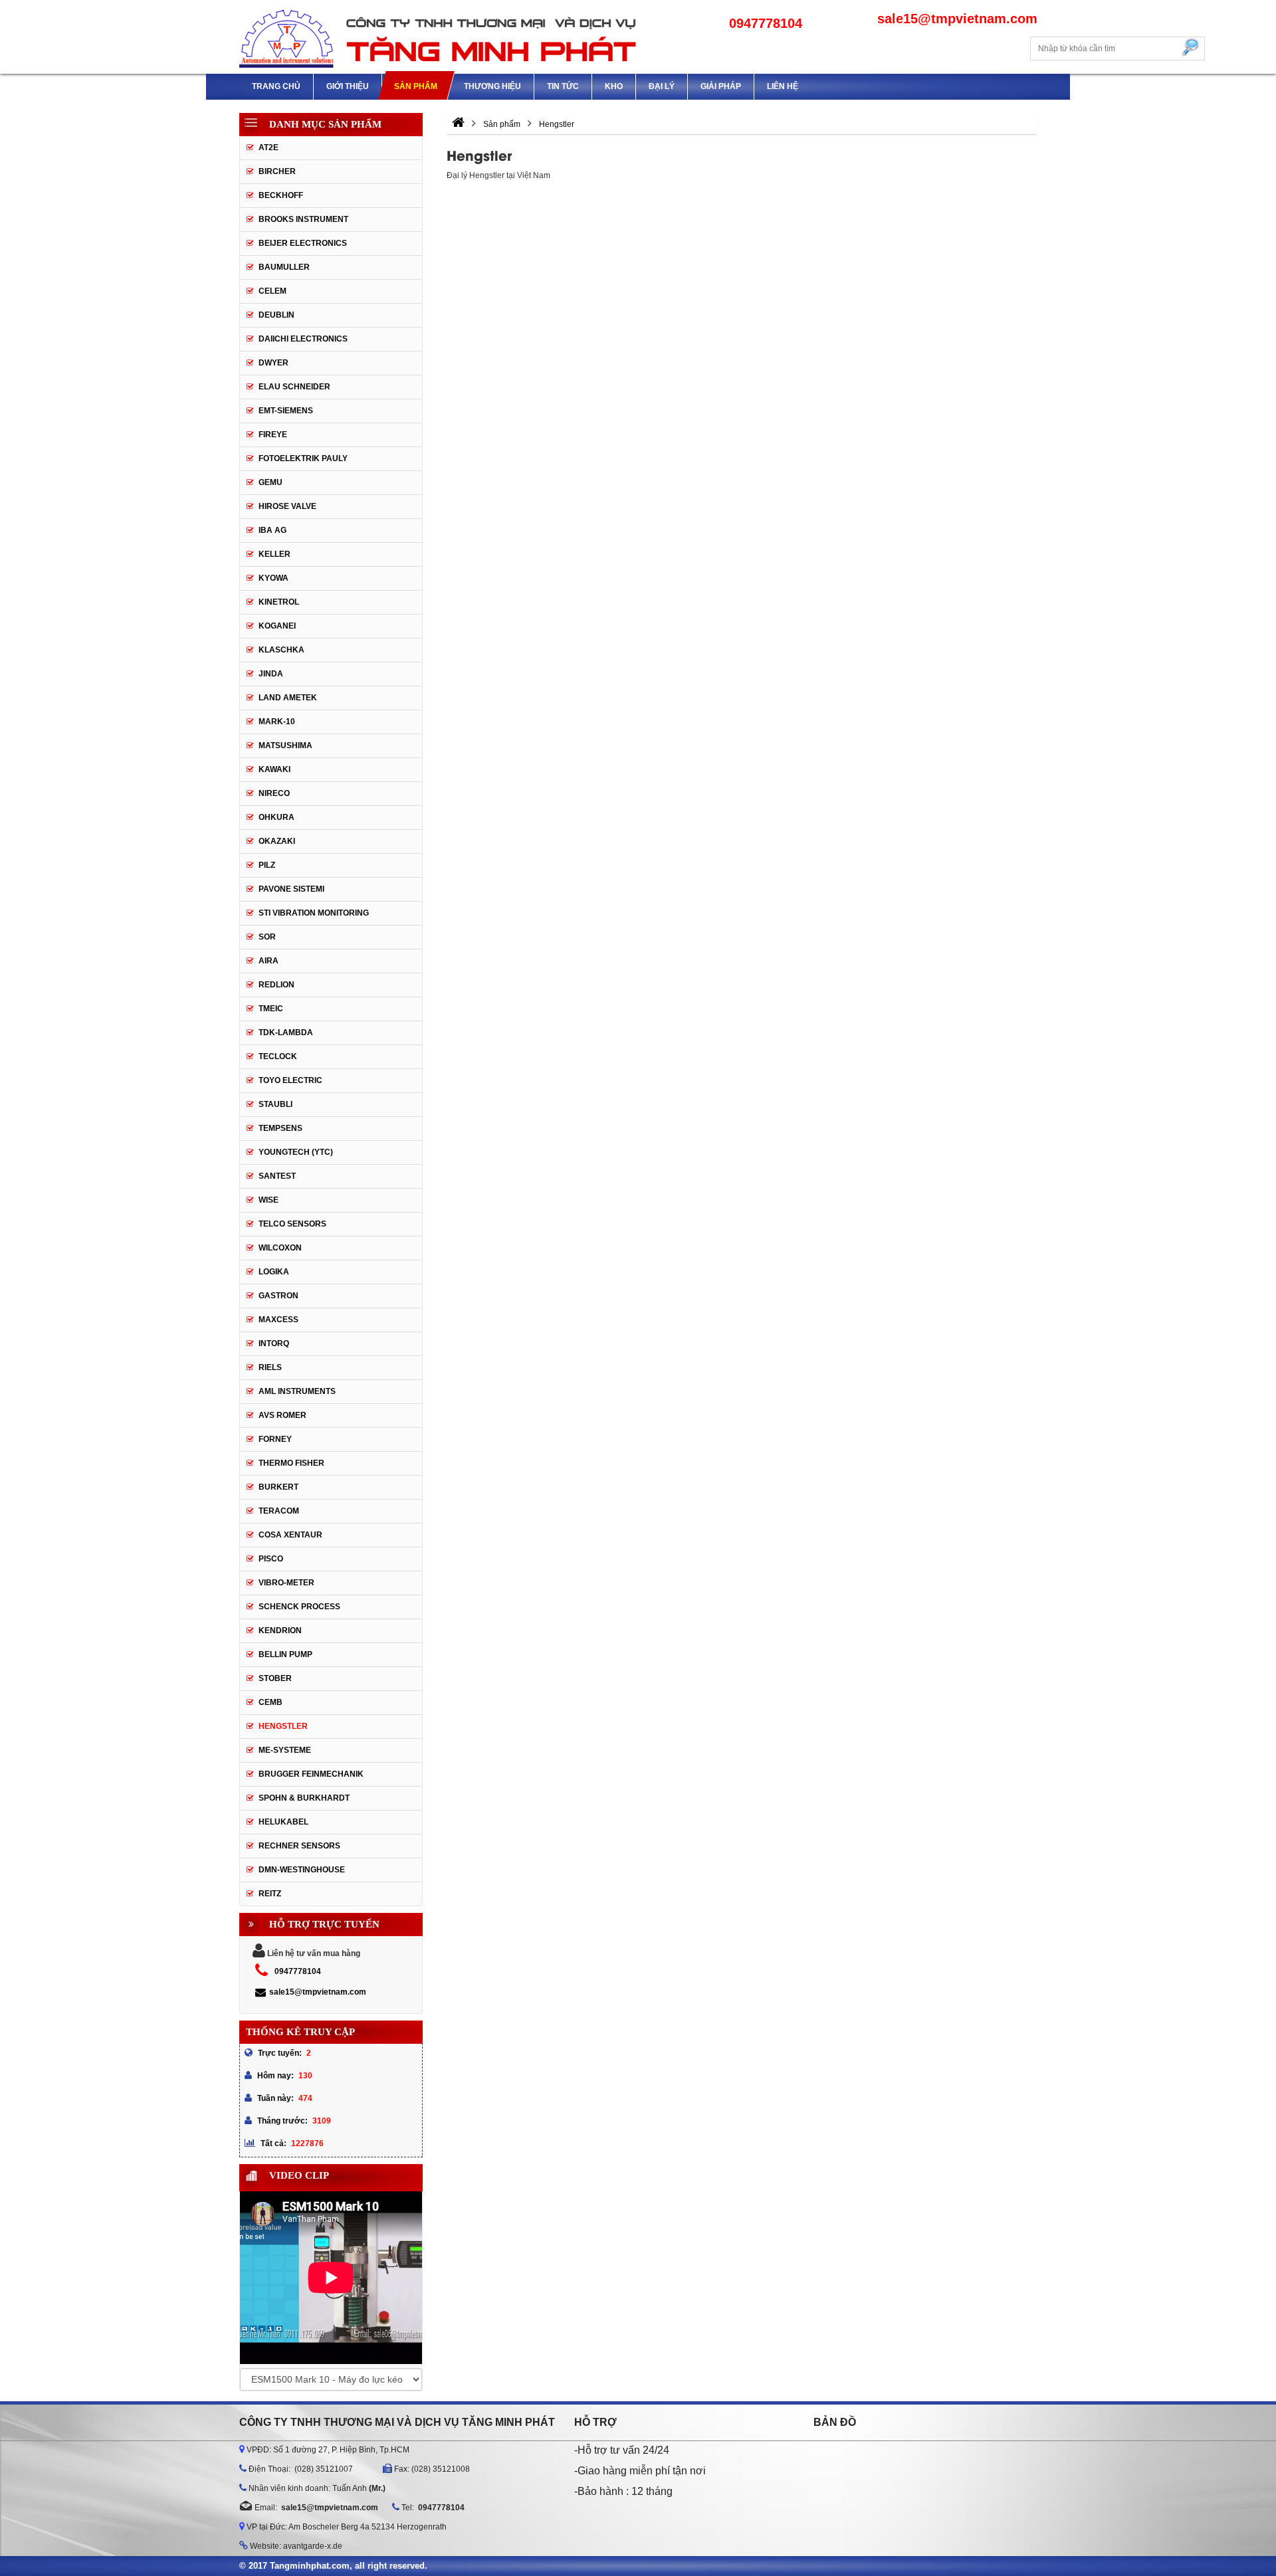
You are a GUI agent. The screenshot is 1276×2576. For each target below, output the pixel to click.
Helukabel (283, 1822)
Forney (275, 1439)
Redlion (276, 985)
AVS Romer (282, 1415)
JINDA (271, 674)
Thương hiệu (492, 86)
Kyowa (273, 578)
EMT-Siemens (286, 411)
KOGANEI (277, 626)
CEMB (270, 1702)
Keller (274, 554)
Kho (614, 86)
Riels (270, 1367)
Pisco (271, 1559)
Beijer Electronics (303, 243)
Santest (277, 1176)
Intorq (274, 1343)
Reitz (270, 1894)
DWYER (273, 363)
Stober (275, 1678)
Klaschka (281, 650)
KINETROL (279, 602)
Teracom (279, 1511)
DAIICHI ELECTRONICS (303, 339)
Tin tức (563, 86)
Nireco (274, 793)
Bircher (277, 171)
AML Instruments (297, 1391)
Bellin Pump (285, 1654)
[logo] (439, 37)
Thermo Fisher (291, 1463)
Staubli (275, 1104)
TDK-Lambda (286, 1033)
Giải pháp (721, 86)
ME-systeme (285, 1750)
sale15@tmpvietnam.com (318, 1992)
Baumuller (284, 267)
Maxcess (278, 1320)
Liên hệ (783, 86)
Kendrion (280, 1631)
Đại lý (662, 86)
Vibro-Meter (286, 1583)
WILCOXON (280, 1248)
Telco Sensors (292, 1224)
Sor (267, 937)
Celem (272, 291)
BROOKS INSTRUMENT (303, 219)
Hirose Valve (287, 506)
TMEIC (271, 1009)
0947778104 (298, 1971)
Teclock (278, 1056)
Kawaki (274, 769)
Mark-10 (277, 722)
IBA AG (272, 530)
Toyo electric (290, 1080)
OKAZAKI (277, 841)
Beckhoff (281, 195)
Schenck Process (299, 1607)
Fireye (273, 435)
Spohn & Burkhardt (304, 1798)
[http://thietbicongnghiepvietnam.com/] (458, 124)
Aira (268, 961)
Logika (274, 1272)
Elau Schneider (294, 387)
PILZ (267, 865)
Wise (268, 1200)
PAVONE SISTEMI (291, 889)
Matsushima (285, 745)
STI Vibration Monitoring (314, 913)
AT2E (268, 148)
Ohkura (276, 817)
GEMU (270, 482)
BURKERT (278, 1487)
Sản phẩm (416, 86)
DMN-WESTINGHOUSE (302, 1870)
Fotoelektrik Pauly (303, 458)
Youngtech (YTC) (296, 1152)
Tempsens (280, 1128)
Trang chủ (276, 86)
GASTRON (278, 1296)
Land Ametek (288, 698)
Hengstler (283, 1726)
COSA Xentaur (290, 1535)
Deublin (276, 315)
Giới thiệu (348, 86)
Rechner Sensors (299, 1846)
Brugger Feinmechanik (311, 1774)
